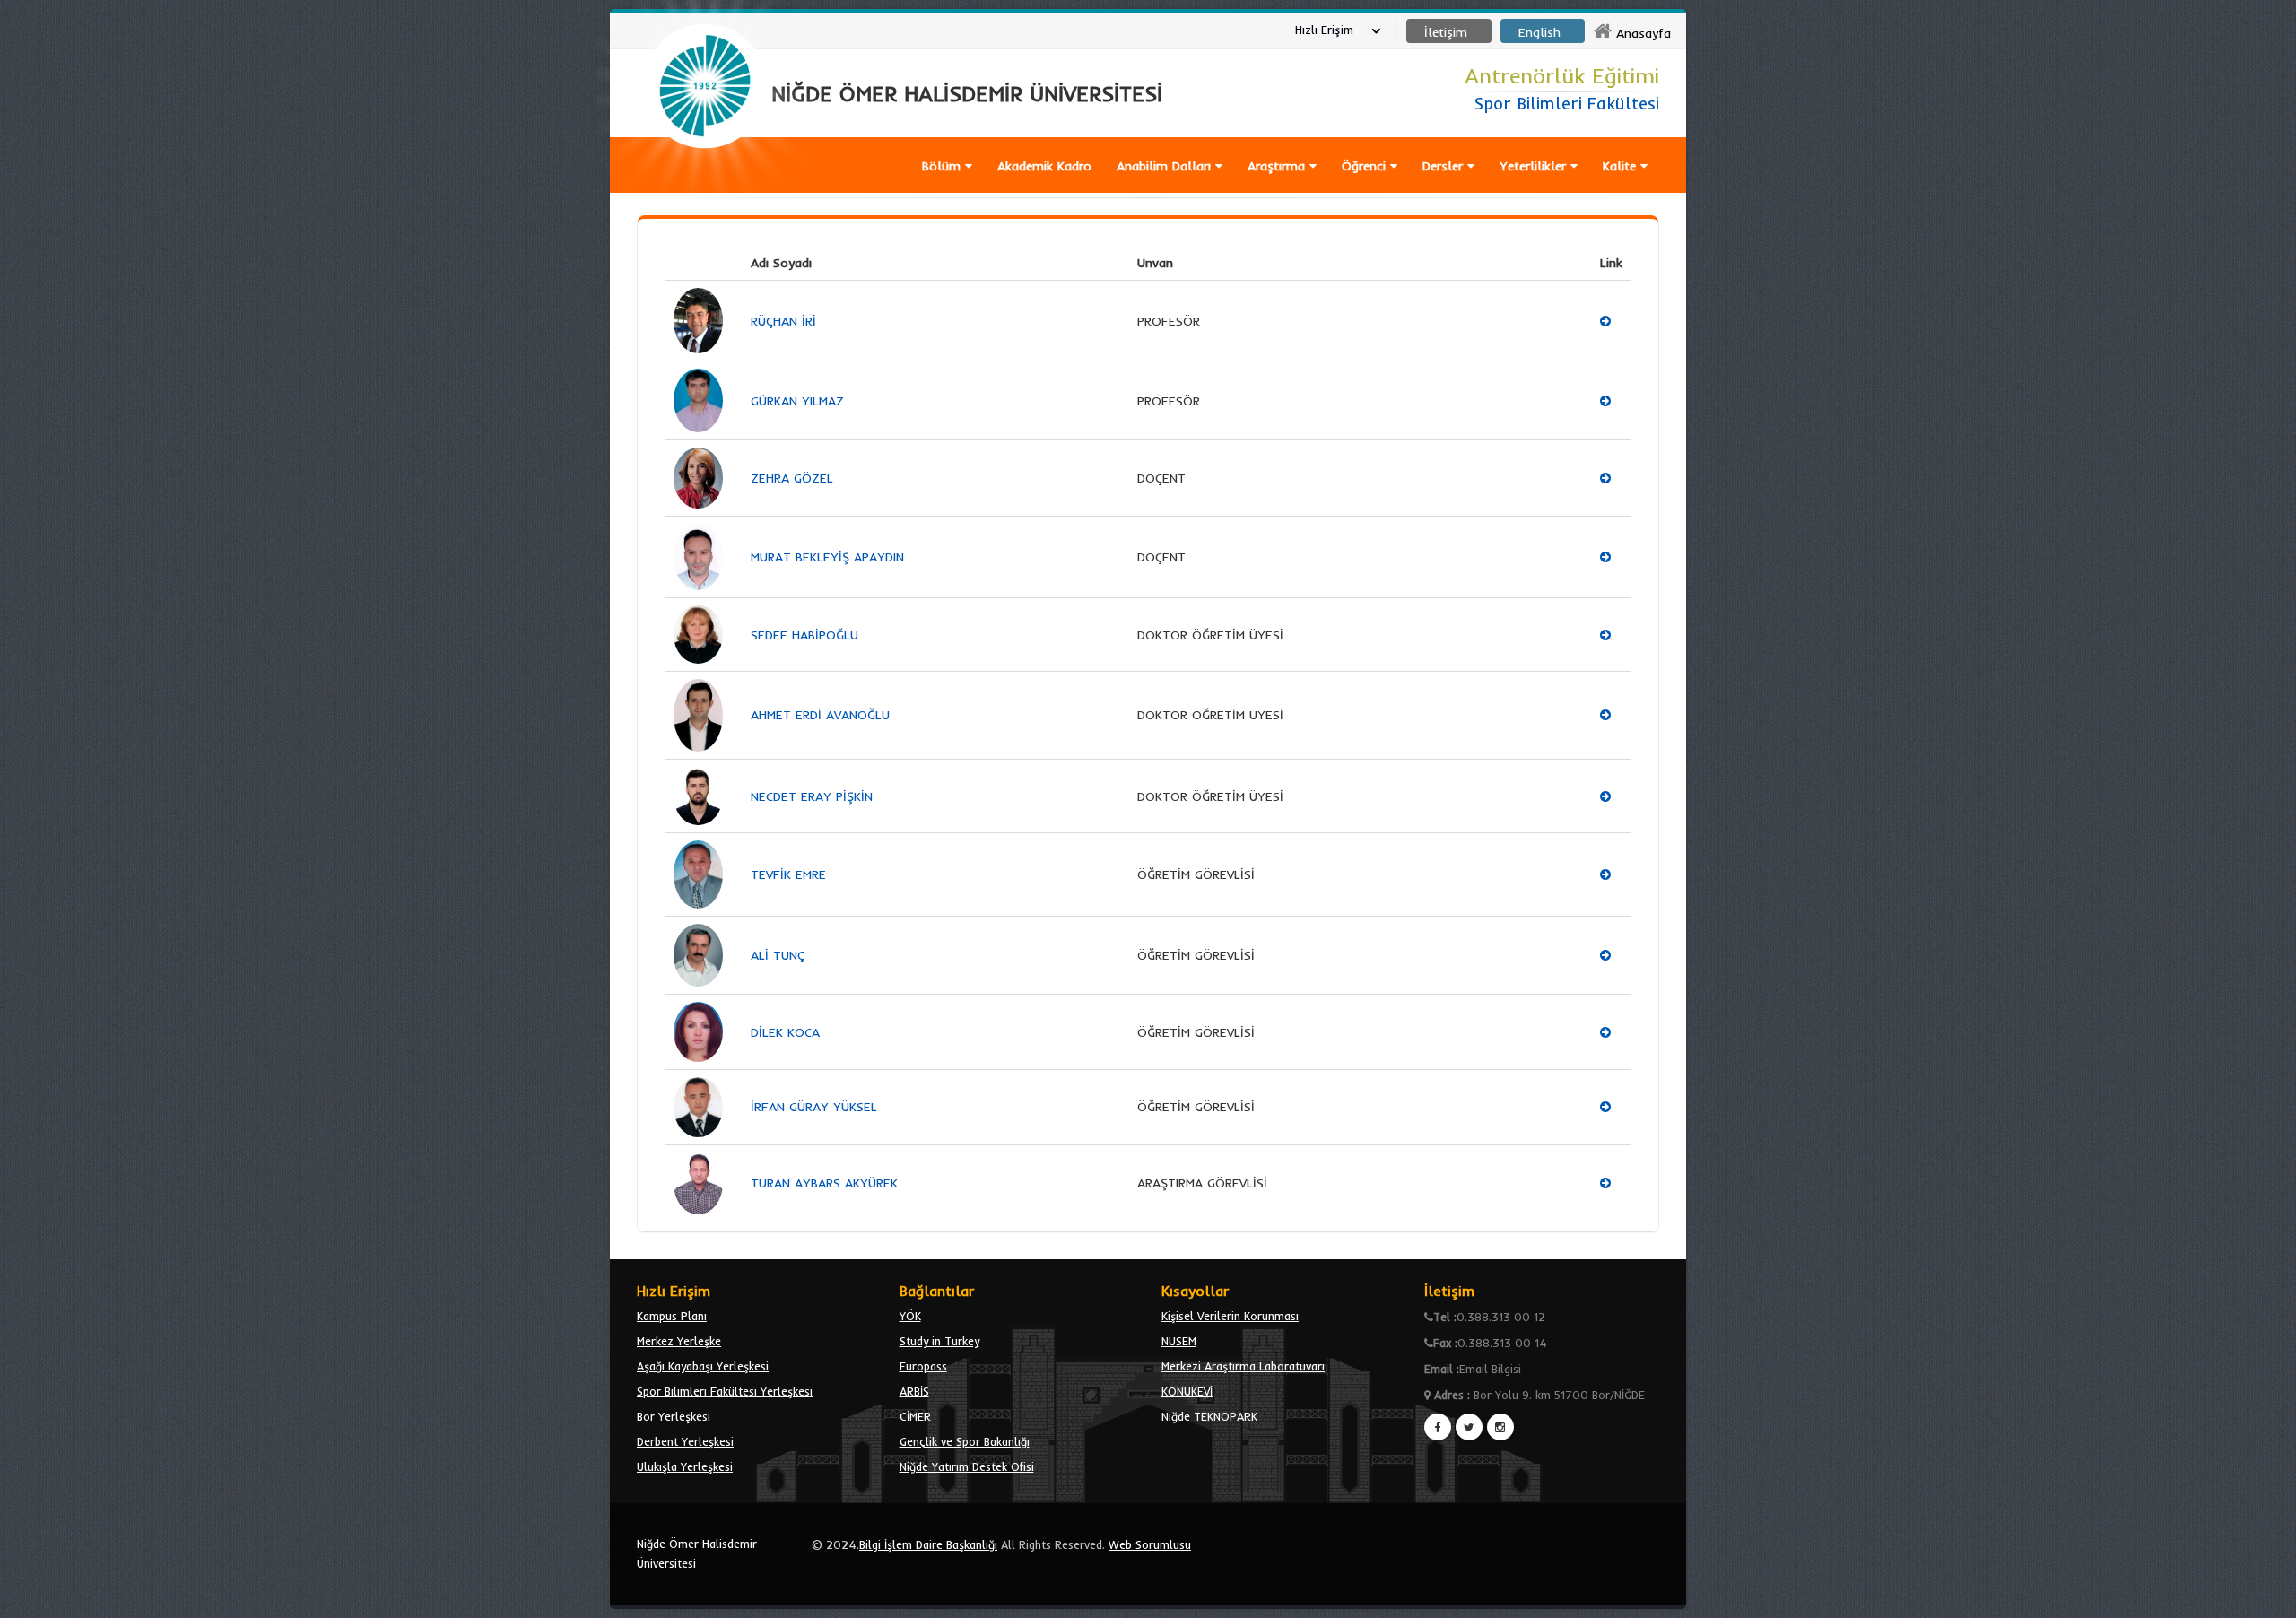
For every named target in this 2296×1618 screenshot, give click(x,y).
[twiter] (1469, 1427)
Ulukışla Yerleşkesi (685, 1466)
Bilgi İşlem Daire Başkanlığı (928, 1544)
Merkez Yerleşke (679, 1341)
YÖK (910, 1316)
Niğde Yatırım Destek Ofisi (967, 1466)
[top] (2265, 1596)
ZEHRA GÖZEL (792, 478)
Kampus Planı (672, 1316)
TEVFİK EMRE (788, 874)
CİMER (915, 1416)
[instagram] (1500, 1427)
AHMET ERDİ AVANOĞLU (820, 715)
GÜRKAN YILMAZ (797, 401)
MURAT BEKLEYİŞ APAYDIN (827, 557)
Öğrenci (1366, 166)
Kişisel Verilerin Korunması (1230, 1316)
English (1539, 32)
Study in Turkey (939, 1341)
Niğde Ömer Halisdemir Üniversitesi (697, 1553)
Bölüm (944, 166)
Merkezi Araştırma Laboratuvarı (1243, 1366)
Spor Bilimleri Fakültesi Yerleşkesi (725, 1391)
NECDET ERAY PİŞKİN (812, 796)
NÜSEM (1179, 1341)
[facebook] (1438, 1427)
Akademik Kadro (1044, 166)
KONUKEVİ (1187, 1391)
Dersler (1445, 166)
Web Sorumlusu (1150, 1544)
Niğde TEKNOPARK (1209, 1416)
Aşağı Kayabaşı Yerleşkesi (703, 1366)
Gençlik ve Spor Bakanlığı (965, 1441)
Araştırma (1278, 166)
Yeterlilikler (1535, 166)
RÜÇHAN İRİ (783, 321)
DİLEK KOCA (785, 1032)
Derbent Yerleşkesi (685, 1441)
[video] (705, 190)
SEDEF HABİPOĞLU (804, 635)
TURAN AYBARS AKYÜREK (824, 1183)
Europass (923, 1366)
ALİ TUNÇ (778, 955)
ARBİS (914, 1391)
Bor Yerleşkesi (674, 1416)
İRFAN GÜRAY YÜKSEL (814, 1107)
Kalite (1622, 166)
